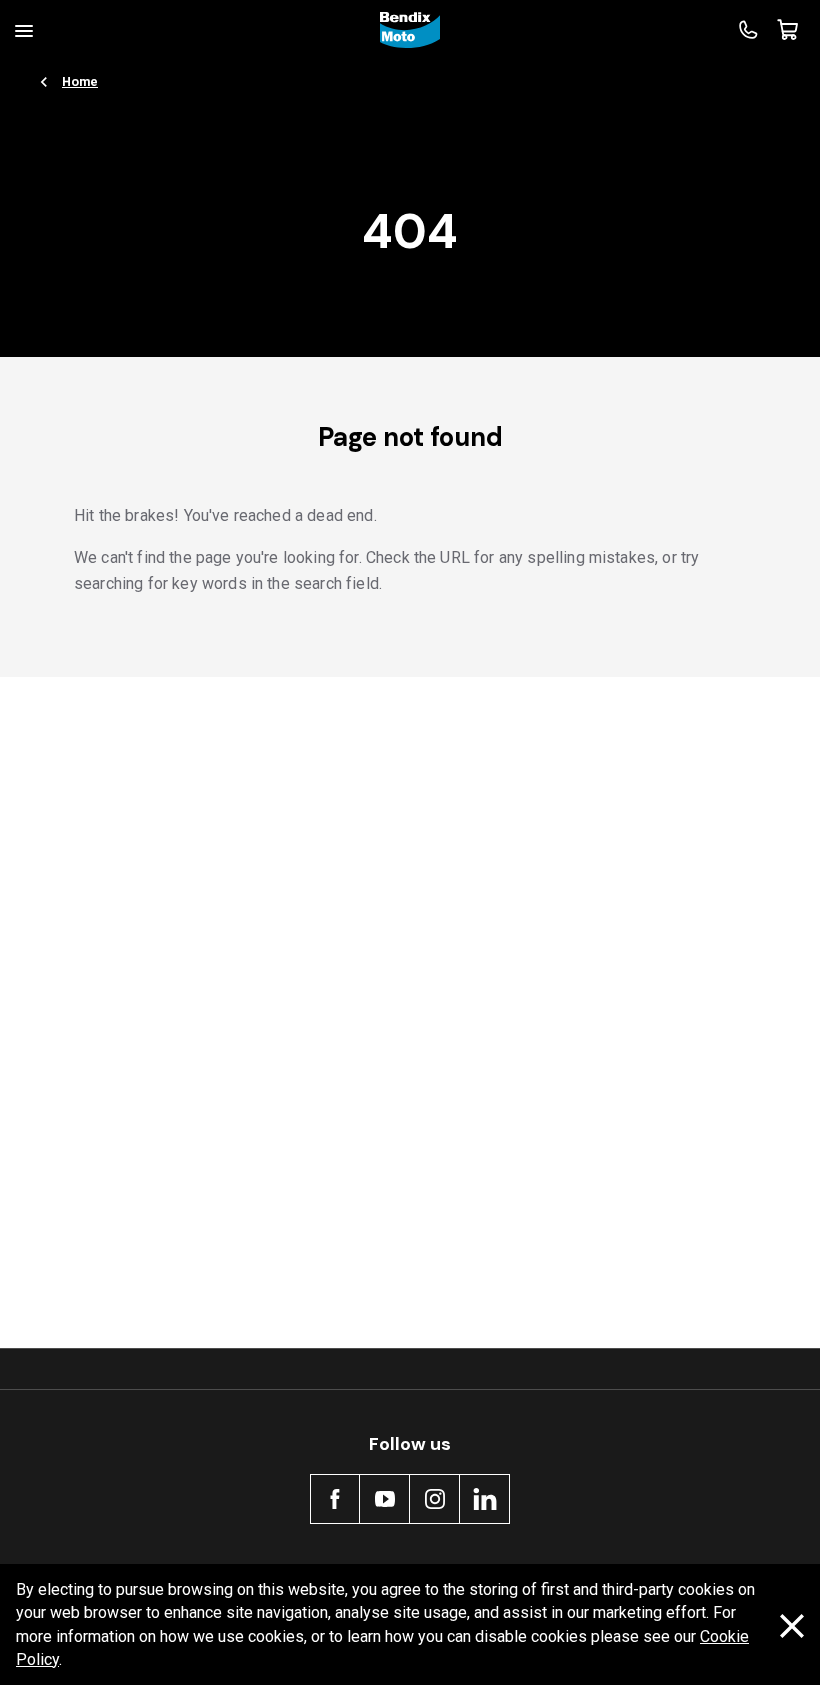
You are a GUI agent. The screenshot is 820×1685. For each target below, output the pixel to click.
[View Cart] (788, 30)
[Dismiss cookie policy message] (792, 1625)
